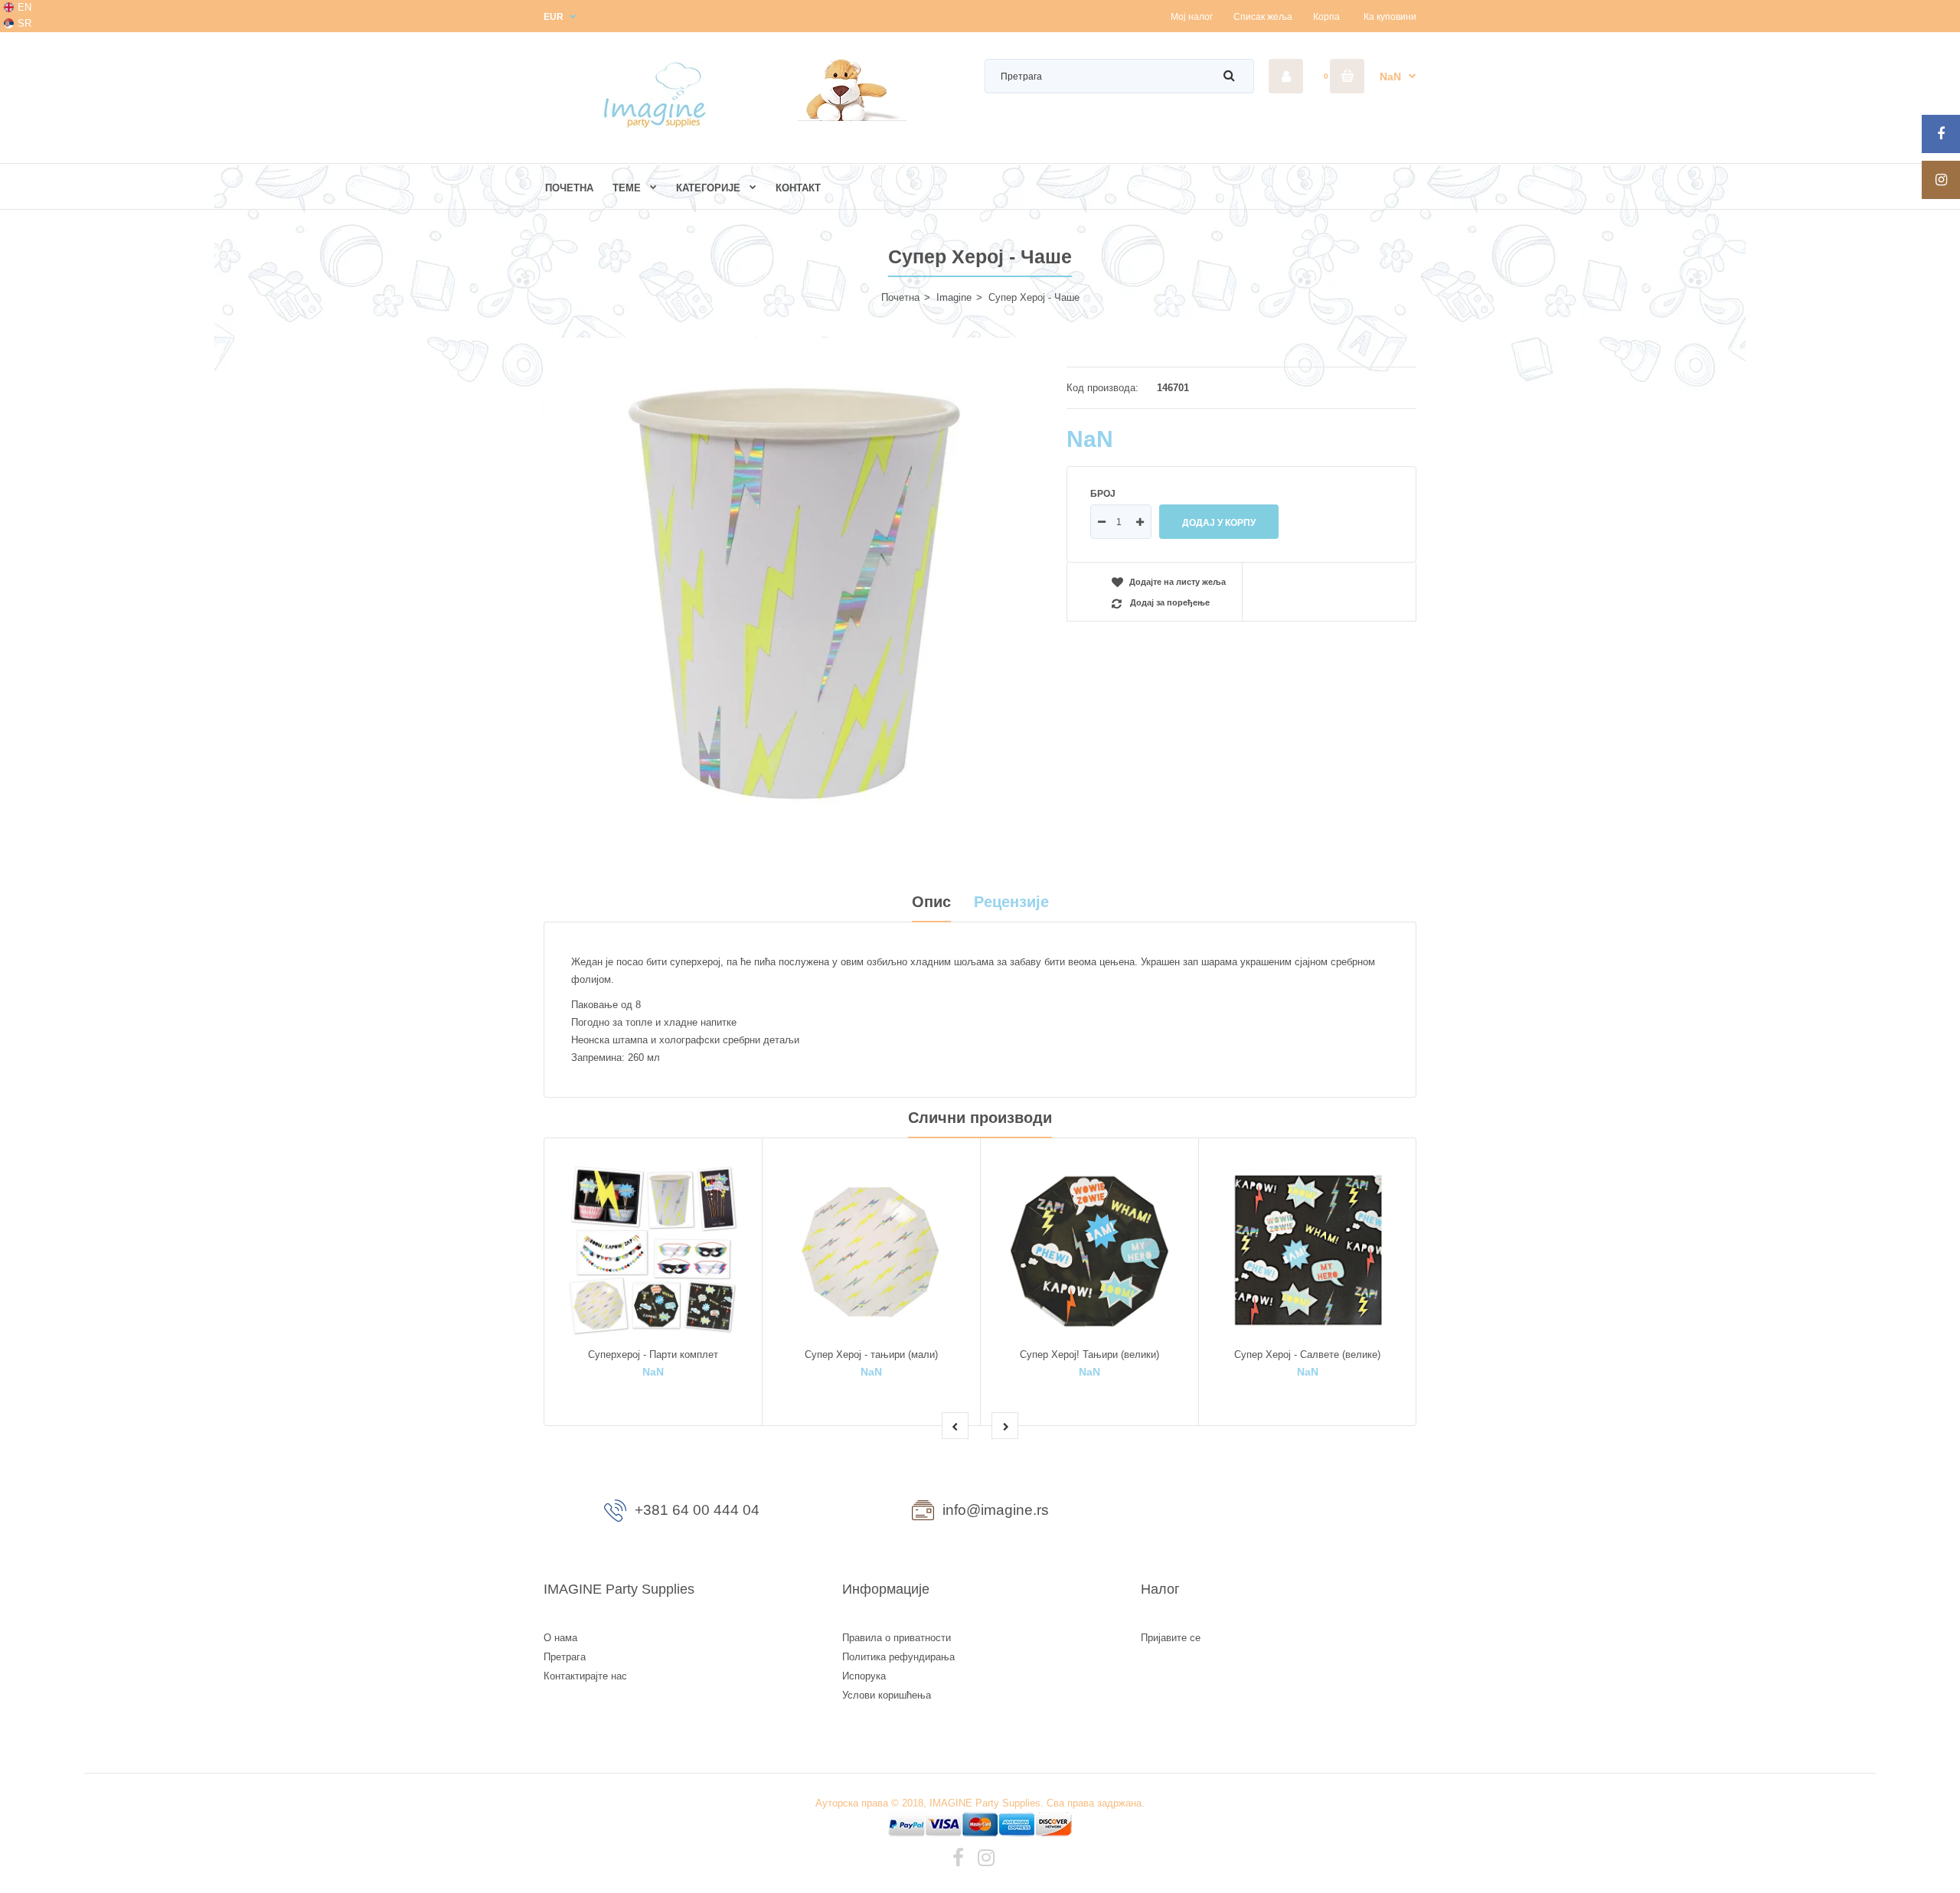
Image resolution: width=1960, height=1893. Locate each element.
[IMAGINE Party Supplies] (658, 127)
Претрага (565, 1657)
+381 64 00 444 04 (697, 1510)
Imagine (954, 297)
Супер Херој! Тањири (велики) (1089, 1354)
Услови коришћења (887, 1695)
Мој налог (1192, 17)
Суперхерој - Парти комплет (653, 1354)
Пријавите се (1171, 1638)
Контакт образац (1279, 1513)
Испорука (864, 1676)
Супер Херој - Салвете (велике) (1307, 1354)
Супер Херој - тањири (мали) (871, 1354)
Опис (931, 902)
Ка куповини (1390, 17)
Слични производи (980, 1118)
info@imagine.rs (996, 1510)
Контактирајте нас (585, 1676)
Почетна (900, 297)
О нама (560, 1638)
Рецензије (1011, 902)
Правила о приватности (897, 1638)
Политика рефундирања (898, 1657)
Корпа (1326, 17)
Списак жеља (1263, 17)
